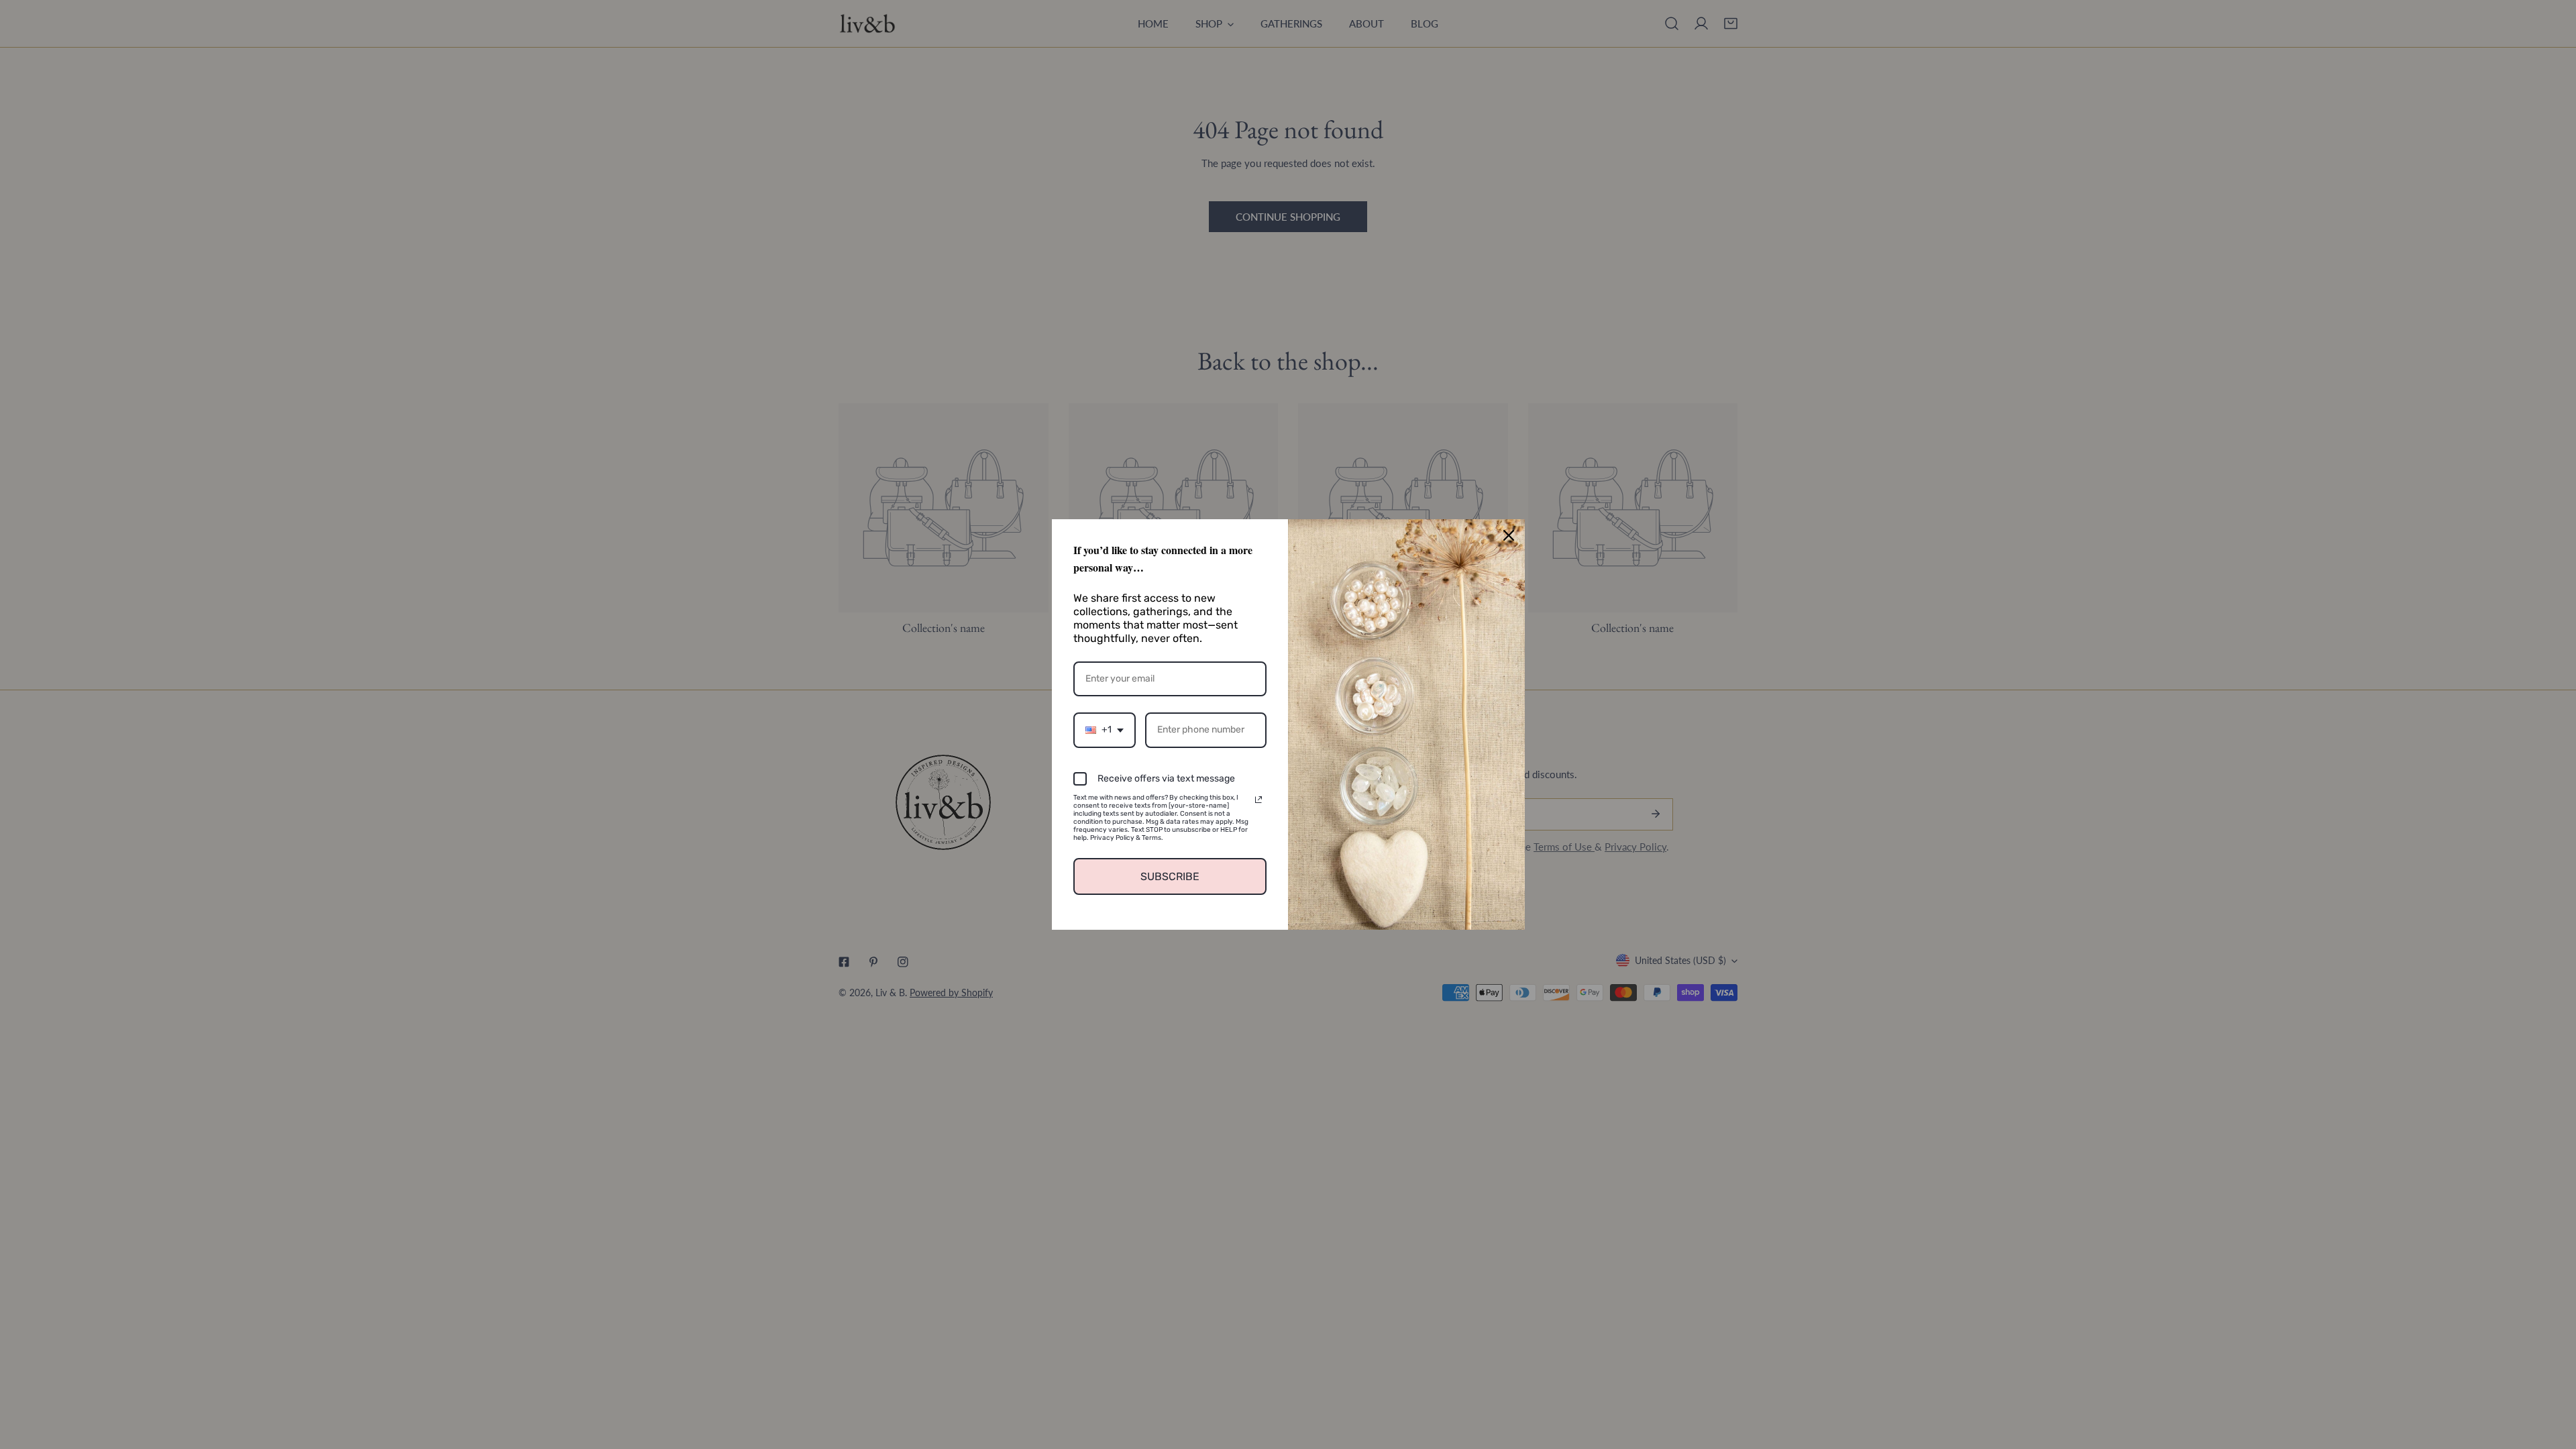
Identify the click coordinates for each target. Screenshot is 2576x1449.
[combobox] (1105, 730)
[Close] (1509, 535)
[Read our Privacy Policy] (1258, 800)
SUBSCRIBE (1170, 876)
